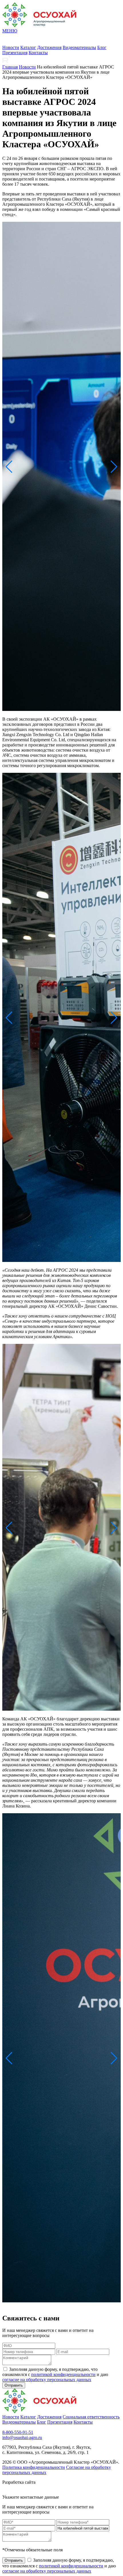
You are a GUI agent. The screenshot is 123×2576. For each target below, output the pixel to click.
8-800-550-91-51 (18, 2432)
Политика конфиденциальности (34, 2467)
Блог (102, 47)
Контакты (38, 53)
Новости (11, 47)
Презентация (15, 53)
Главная (10, 67)
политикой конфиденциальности (63, 2374)
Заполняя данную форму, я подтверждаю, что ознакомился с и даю (55, 2374)
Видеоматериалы (79, 47)
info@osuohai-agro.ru (22, 2437)
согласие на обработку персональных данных (47, 2380)
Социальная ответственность (91, 2417)
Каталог (28, 47)
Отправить (14, 2385)
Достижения (49, 47)
